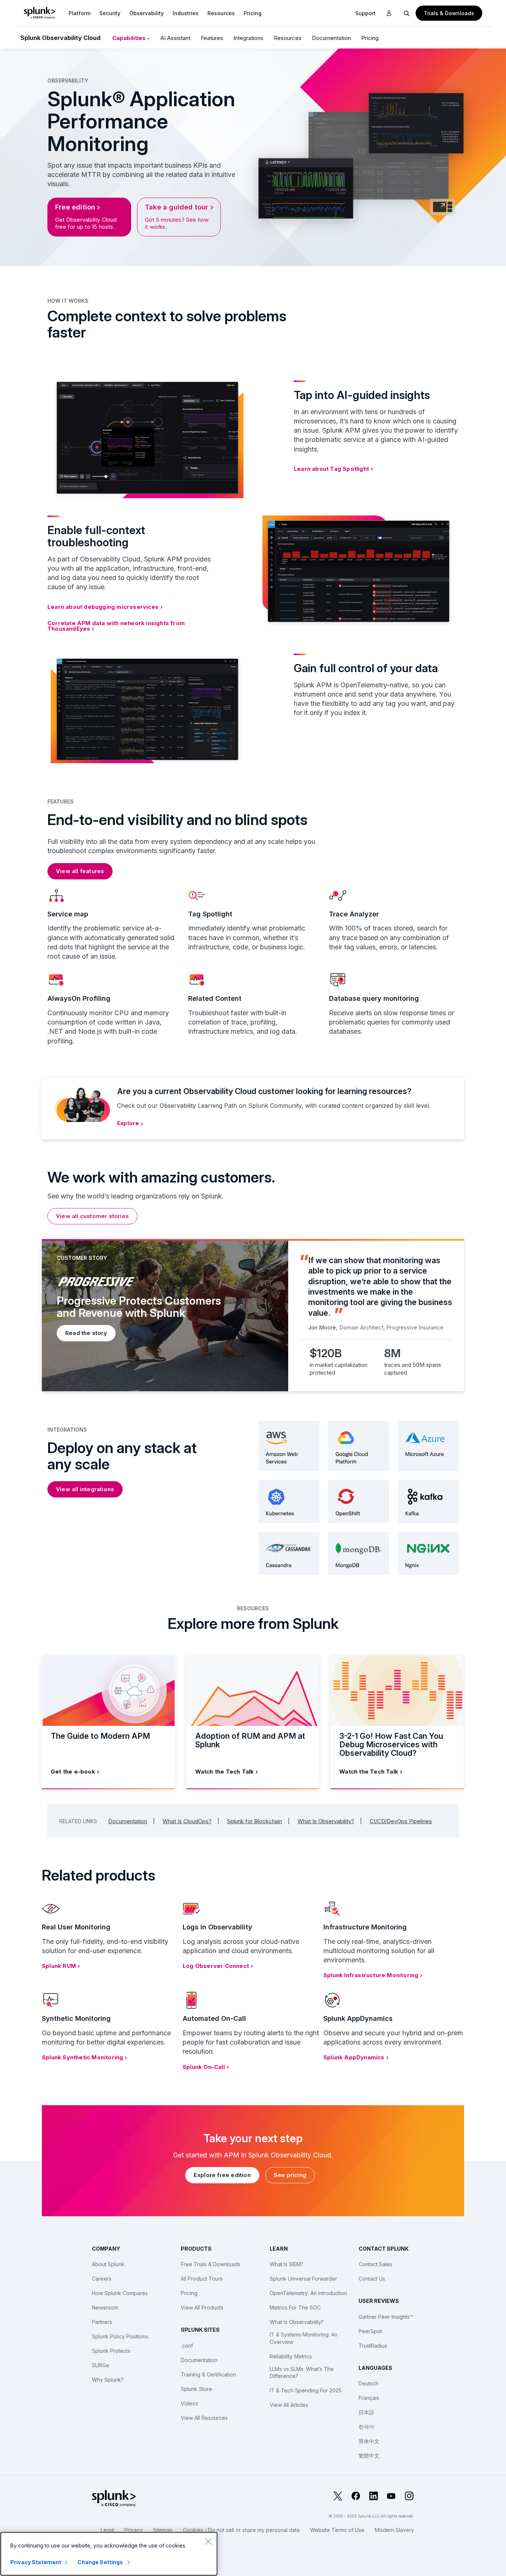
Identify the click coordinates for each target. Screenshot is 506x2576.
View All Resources (204, 2418)
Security (110, 13)
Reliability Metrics (291, 2356)
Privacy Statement (36, 2562)
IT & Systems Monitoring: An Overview (304, 2338)
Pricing (370, 38)
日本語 (366, 2412)
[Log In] (389, 13)
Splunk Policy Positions (120, 2336)
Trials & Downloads (449, 13)
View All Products (202, 2307)
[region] (109, 2554)
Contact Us (372, 2279)
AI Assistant (175, 38)
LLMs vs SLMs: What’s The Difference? (302, 2373)
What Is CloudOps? (187, 1821)
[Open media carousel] (443, 207)
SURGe (101, 2365)
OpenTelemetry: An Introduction (308, 2293)
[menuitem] (79, 13)
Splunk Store (197, 2389)
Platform (79, 13)
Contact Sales (375, 2264)
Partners (102, 2322)
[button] (79, 13)
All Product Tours (202, 2279)
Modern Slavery (395, 2530)
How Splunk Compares (120, 2293)
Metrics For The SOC (295, 2307)
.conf (187, 2346)
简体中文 (369, 2441)
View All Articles (289, 2405)
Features (212, 38)
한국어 (366, 2427)
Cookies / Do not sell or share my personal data (241, 2530)
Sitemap (163, 2530)
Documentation (331, 38)
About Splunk (108, 2264)
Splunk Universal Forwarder (303, 2279)
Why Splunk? (108, 2380)
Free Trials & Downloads (211, 2264)
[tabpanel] (253, 1315)
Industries (186, 13)
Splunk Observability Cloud (60, 38)
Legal (107, 2530)
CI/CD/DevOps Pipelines (401, 1821)
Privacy (134, 2530)
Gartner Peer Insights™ (386, 2317)
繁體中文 (369, 2456)
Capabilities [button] (130, 38)
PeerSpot (370, 2331)
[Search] (407, 13)
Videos (189, 2403)
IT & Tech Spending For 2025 (306, 2390)
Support (365, 13)
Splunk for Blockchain (254, 1821)
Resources (221, 13)
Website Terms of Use (337, 2530)
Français (369, 2398)
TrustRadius (373, 2346)
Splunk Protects (111, 2351)
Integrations (248, 38)
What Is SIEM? (287, 2264)
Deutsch (369, 2383)
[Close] (208, 2541)
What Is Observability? (326, 1821)
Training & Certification (208, 2374)
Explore (128, 1123)
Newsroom (105, 2307)
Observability (147, 13)
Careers (102, 2279)
